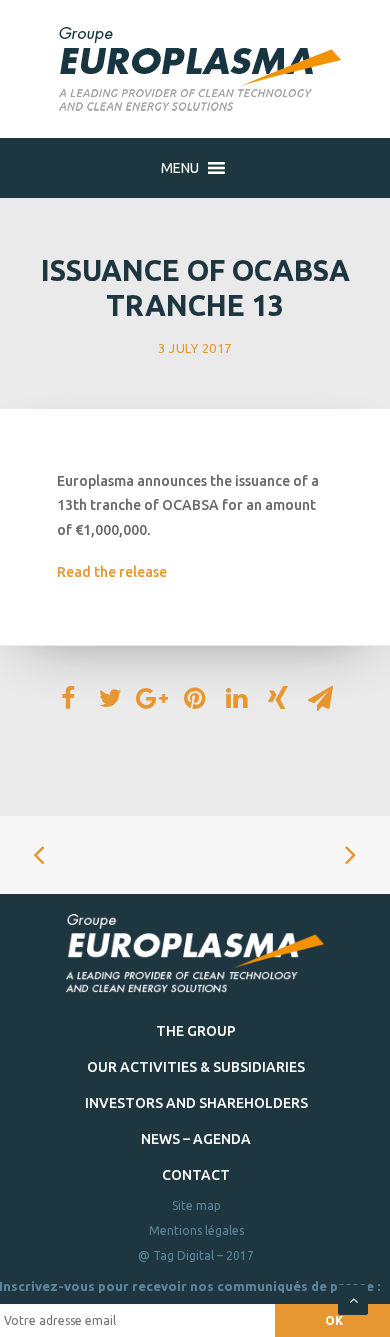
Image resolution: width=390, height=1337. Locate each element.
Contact (196, 1175)
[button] (180, 168)
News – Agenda (196, 1139)
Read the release (112, 572)
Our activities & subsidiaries (196, 1067)
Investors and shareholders (196, 1103)
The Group (196, 1031)
